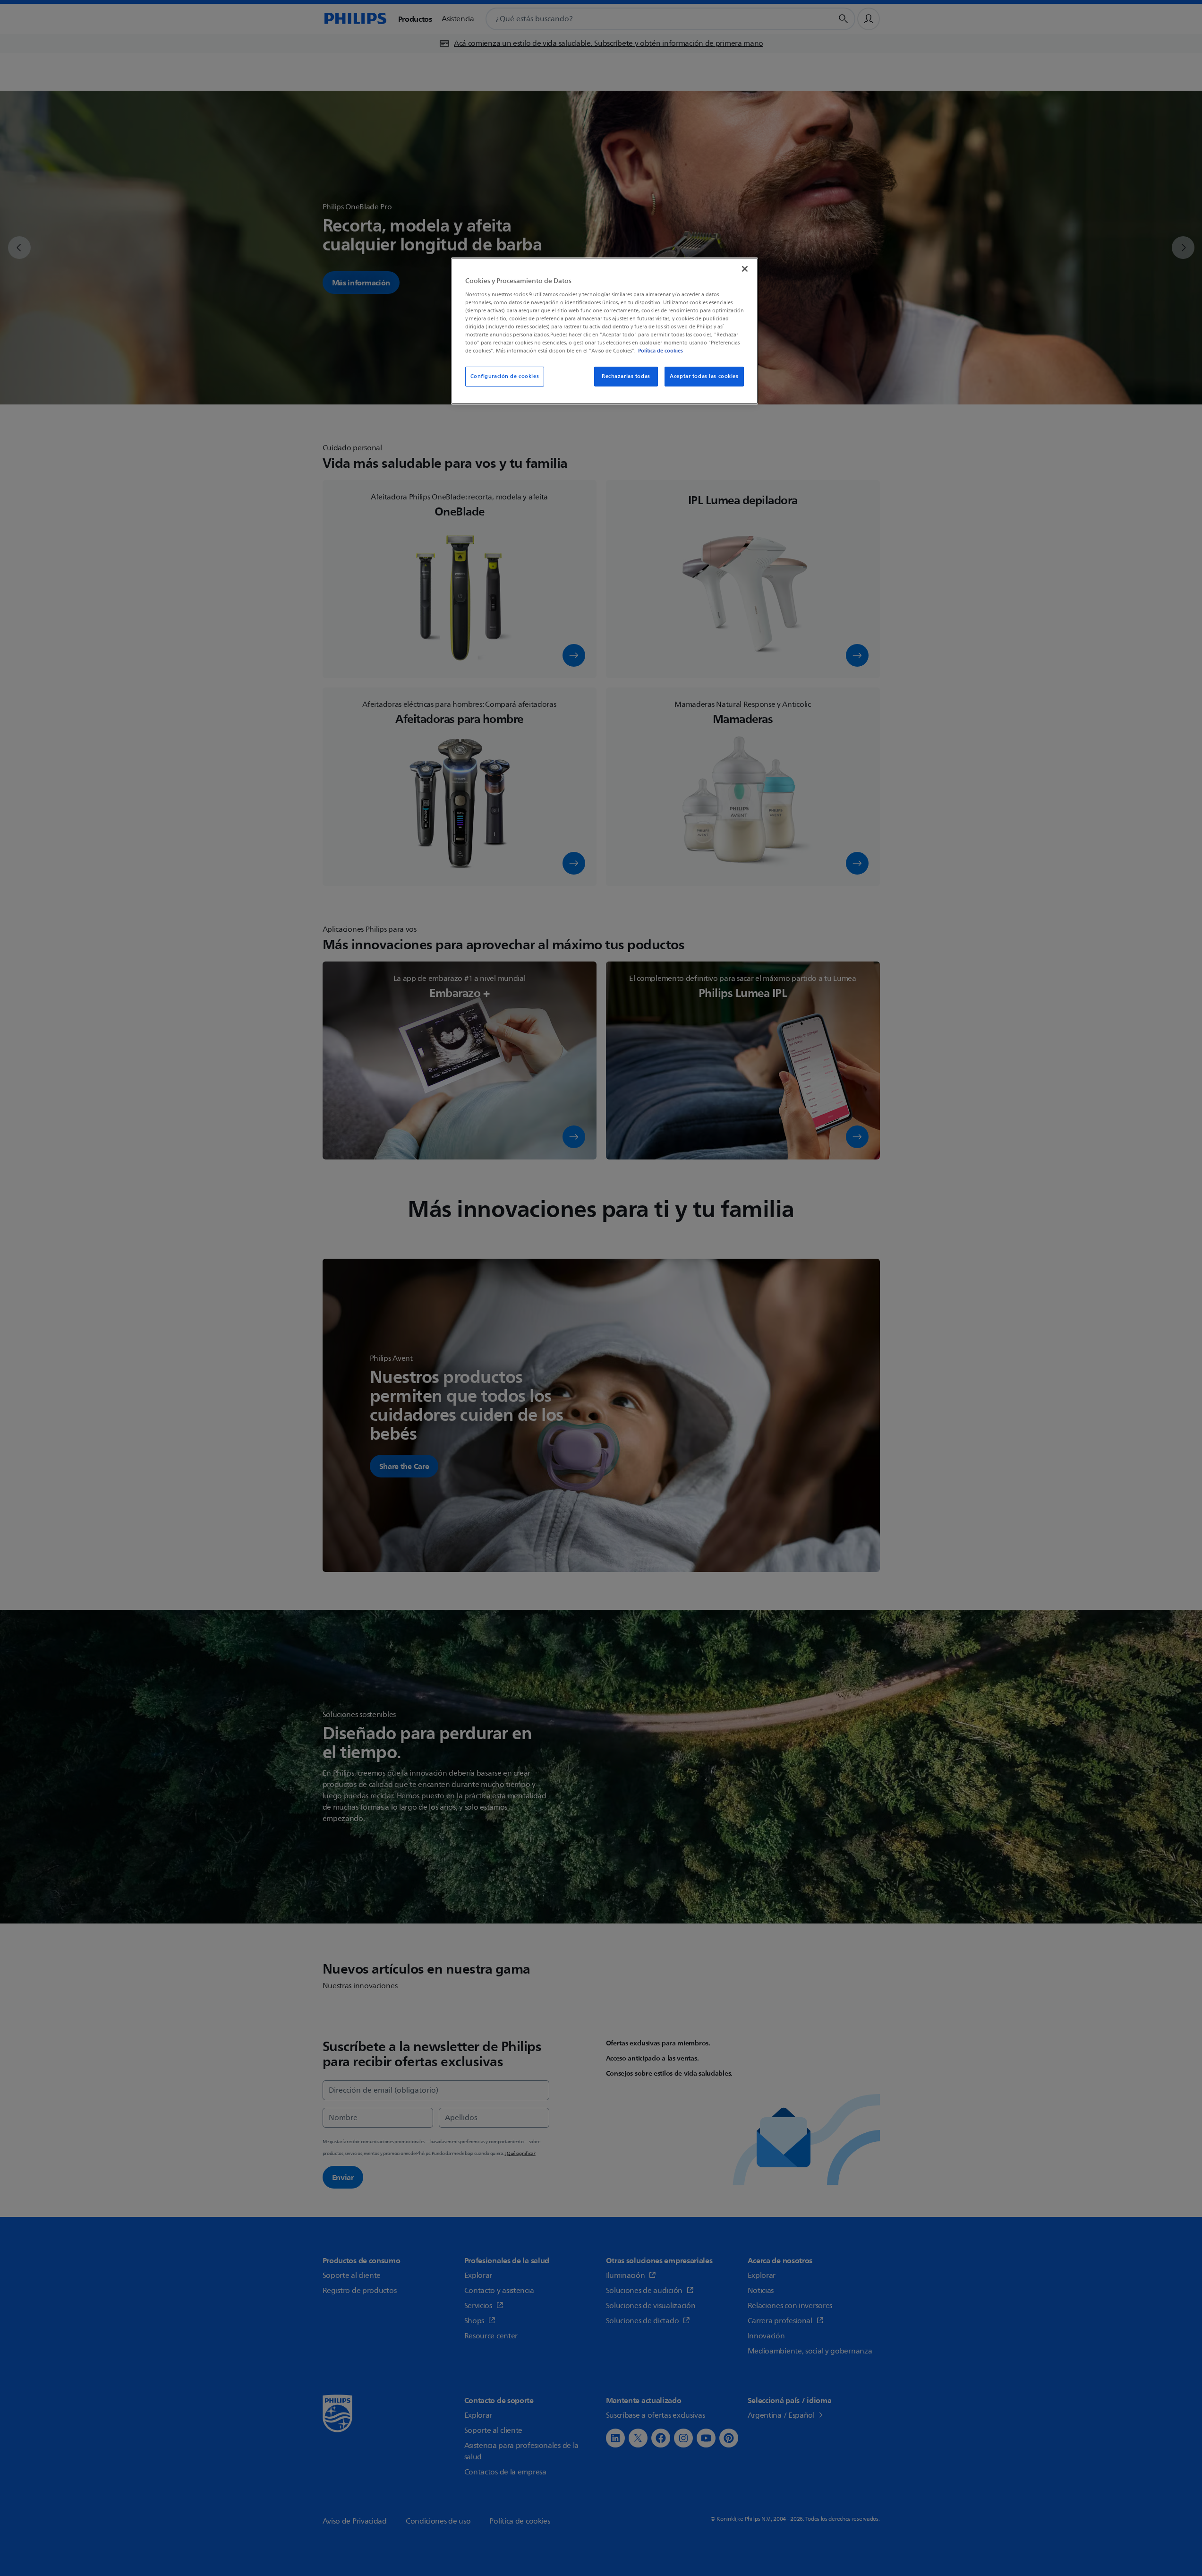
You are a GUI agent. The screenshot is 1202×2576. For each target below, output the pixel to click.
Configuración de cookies (505, 376)
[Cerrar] (745, 269)
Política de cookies (661, 351)
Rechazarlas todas (626, 376)
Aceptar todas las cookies (704, 376)
